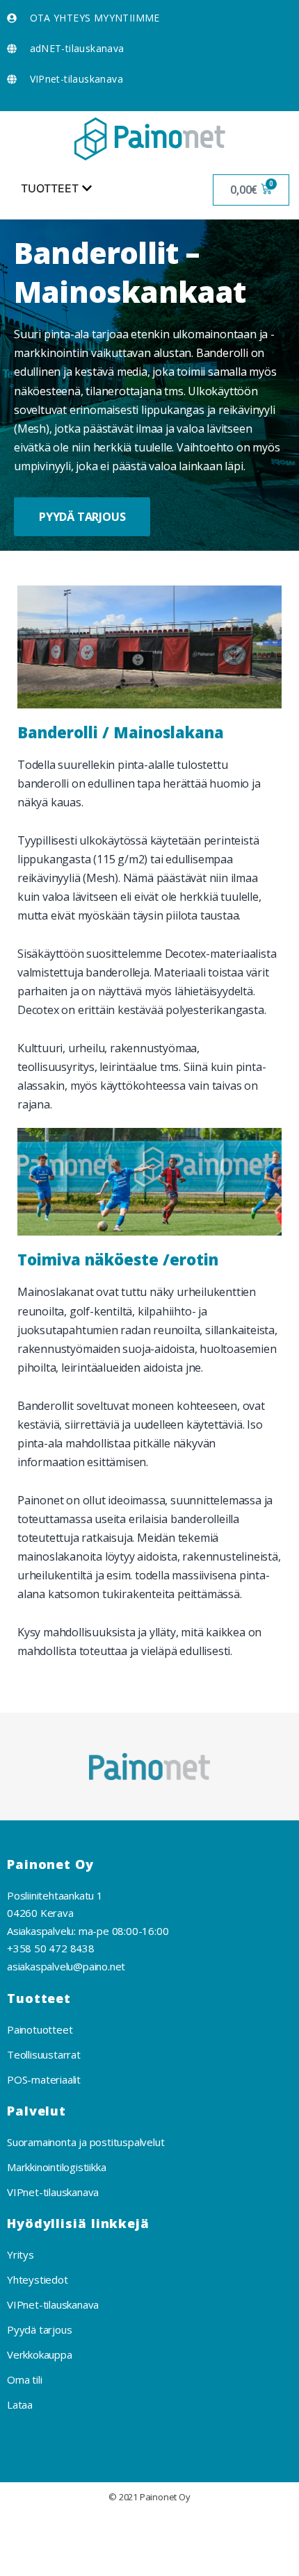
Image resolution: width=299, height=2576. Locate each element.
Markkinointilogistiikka (56, 2167)
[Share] (84, 2528)
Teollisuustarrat (44, 2054)
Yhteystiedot (38, 2279)
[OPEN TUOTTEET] (87, 188)
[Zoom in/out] (197, 2528)
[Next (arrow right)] (84, 2560)
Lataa (20, 2404)
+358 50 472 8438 (51, 1948)
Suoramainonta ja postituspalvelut (86, 2142)
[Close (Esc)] (27, 2528)
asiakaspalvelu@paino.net (66, 1966)
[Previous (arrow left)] (27, 2560)
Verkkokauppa (40, 2354)
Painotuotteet (40, 2029)
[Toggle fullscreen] (141, 2528)
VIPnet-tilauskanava (53, 2192)
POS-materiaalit (44, 2079)
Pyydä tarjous (39, 2329)
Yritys (21, 2254)
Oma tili (24, 2379)
